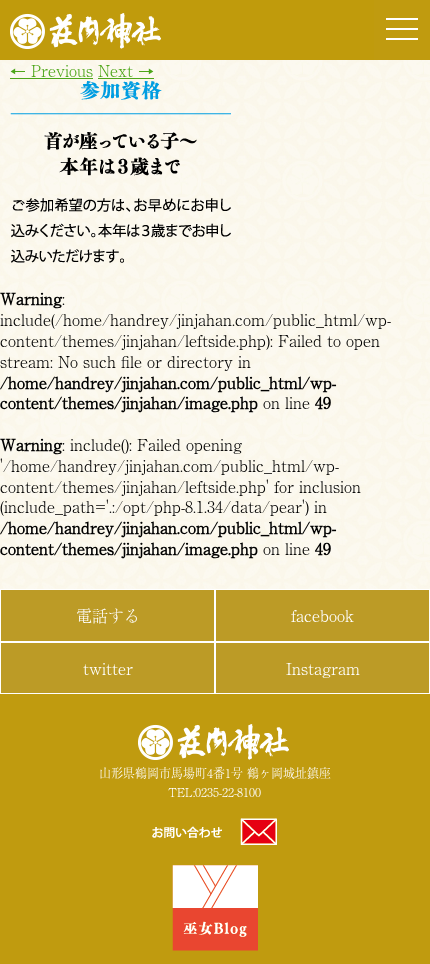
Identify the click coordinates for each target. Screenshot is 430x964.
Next (126, 70)
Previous (51, 70)
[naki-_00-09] (121, 257)
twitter (108, 668)
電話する (108, 615)
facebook (322, 615)
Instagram (323, 668)
